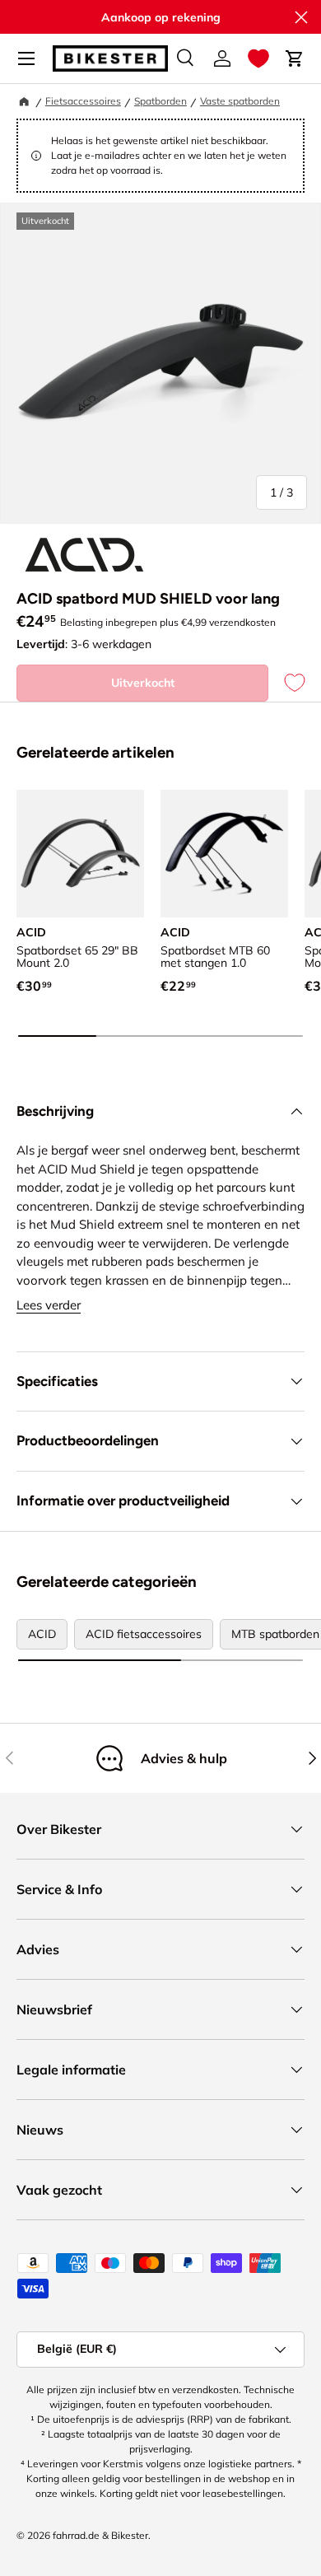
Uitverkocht (143, 683)
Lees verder (49, 1305)
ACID (42, 1634)
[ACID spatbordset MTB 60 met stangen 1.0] (224, 854)
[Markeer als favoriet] (286, 683)
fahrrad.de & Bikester (100, 2535)
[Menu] (26, 58)
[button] (258, 58)
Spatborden (160, 101)
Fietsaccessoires (83, 101)
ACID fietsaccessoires (144, 1634)
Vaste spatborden (240, 101)
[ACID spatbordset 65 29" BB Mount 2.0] (80, 854)
